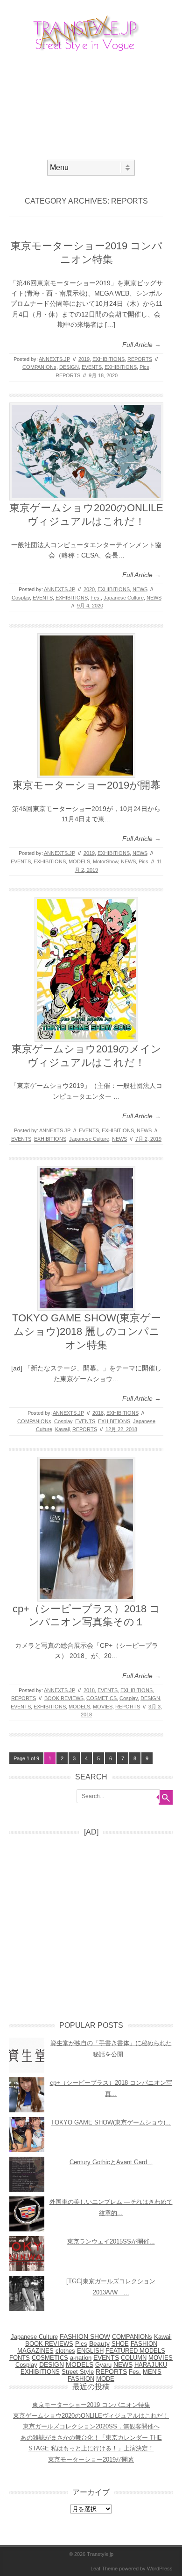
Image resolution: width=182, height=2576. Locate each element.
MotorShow (105, 861)
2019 (84, 359)
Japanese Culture (124, 598)
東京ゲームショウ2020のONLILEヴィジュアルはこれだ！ (91, 2416)
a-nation (81, 2358)
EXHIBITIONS (108, 359)
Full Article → (142, 345)
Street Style (78, 2372)
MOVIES (103, 1707)
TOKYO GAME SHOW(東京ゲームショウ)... (111, 2122)
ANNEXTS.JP (54, 359)
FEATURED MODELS (135, 2351)
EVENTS (92, 367)
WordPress (160, 2569)
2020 (89, 589)
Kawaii (62, 1429)
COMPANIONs (39, 367)
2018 (98, 1413)
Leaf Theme (104, 2569)
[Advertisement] (91, 105)
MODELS (79, 861)
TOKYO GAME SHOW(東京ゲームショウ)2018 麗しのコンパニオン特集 (87, 1331)
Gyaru (103, 2365)
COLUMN (134, 2358)
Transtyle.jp (100, 2554)
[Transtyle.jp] (91, 51)
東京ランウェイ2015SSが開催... (111, 2241)
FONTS (20, 2358)
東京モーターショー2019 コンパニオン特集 (91, 2405)
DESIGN (69, 367)
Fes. (96, 598)
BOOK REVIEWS (64, 1698)
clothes (65, 2351)
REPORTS (140, 359)
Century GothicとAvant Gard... (111, 2162)
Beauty (99, 2344)
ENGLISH (90, 2351)
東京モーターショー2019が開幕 (87, 785)
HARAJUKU (151, 2365)
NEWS (140, 589)
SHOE (120, 2344)
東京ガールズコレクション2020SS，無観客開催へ (91, 2426)
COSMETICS (101, 1698)
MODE (105, 2379)
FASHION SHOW (85, 2337)
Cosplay (21, 598)
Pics (144, 367)
